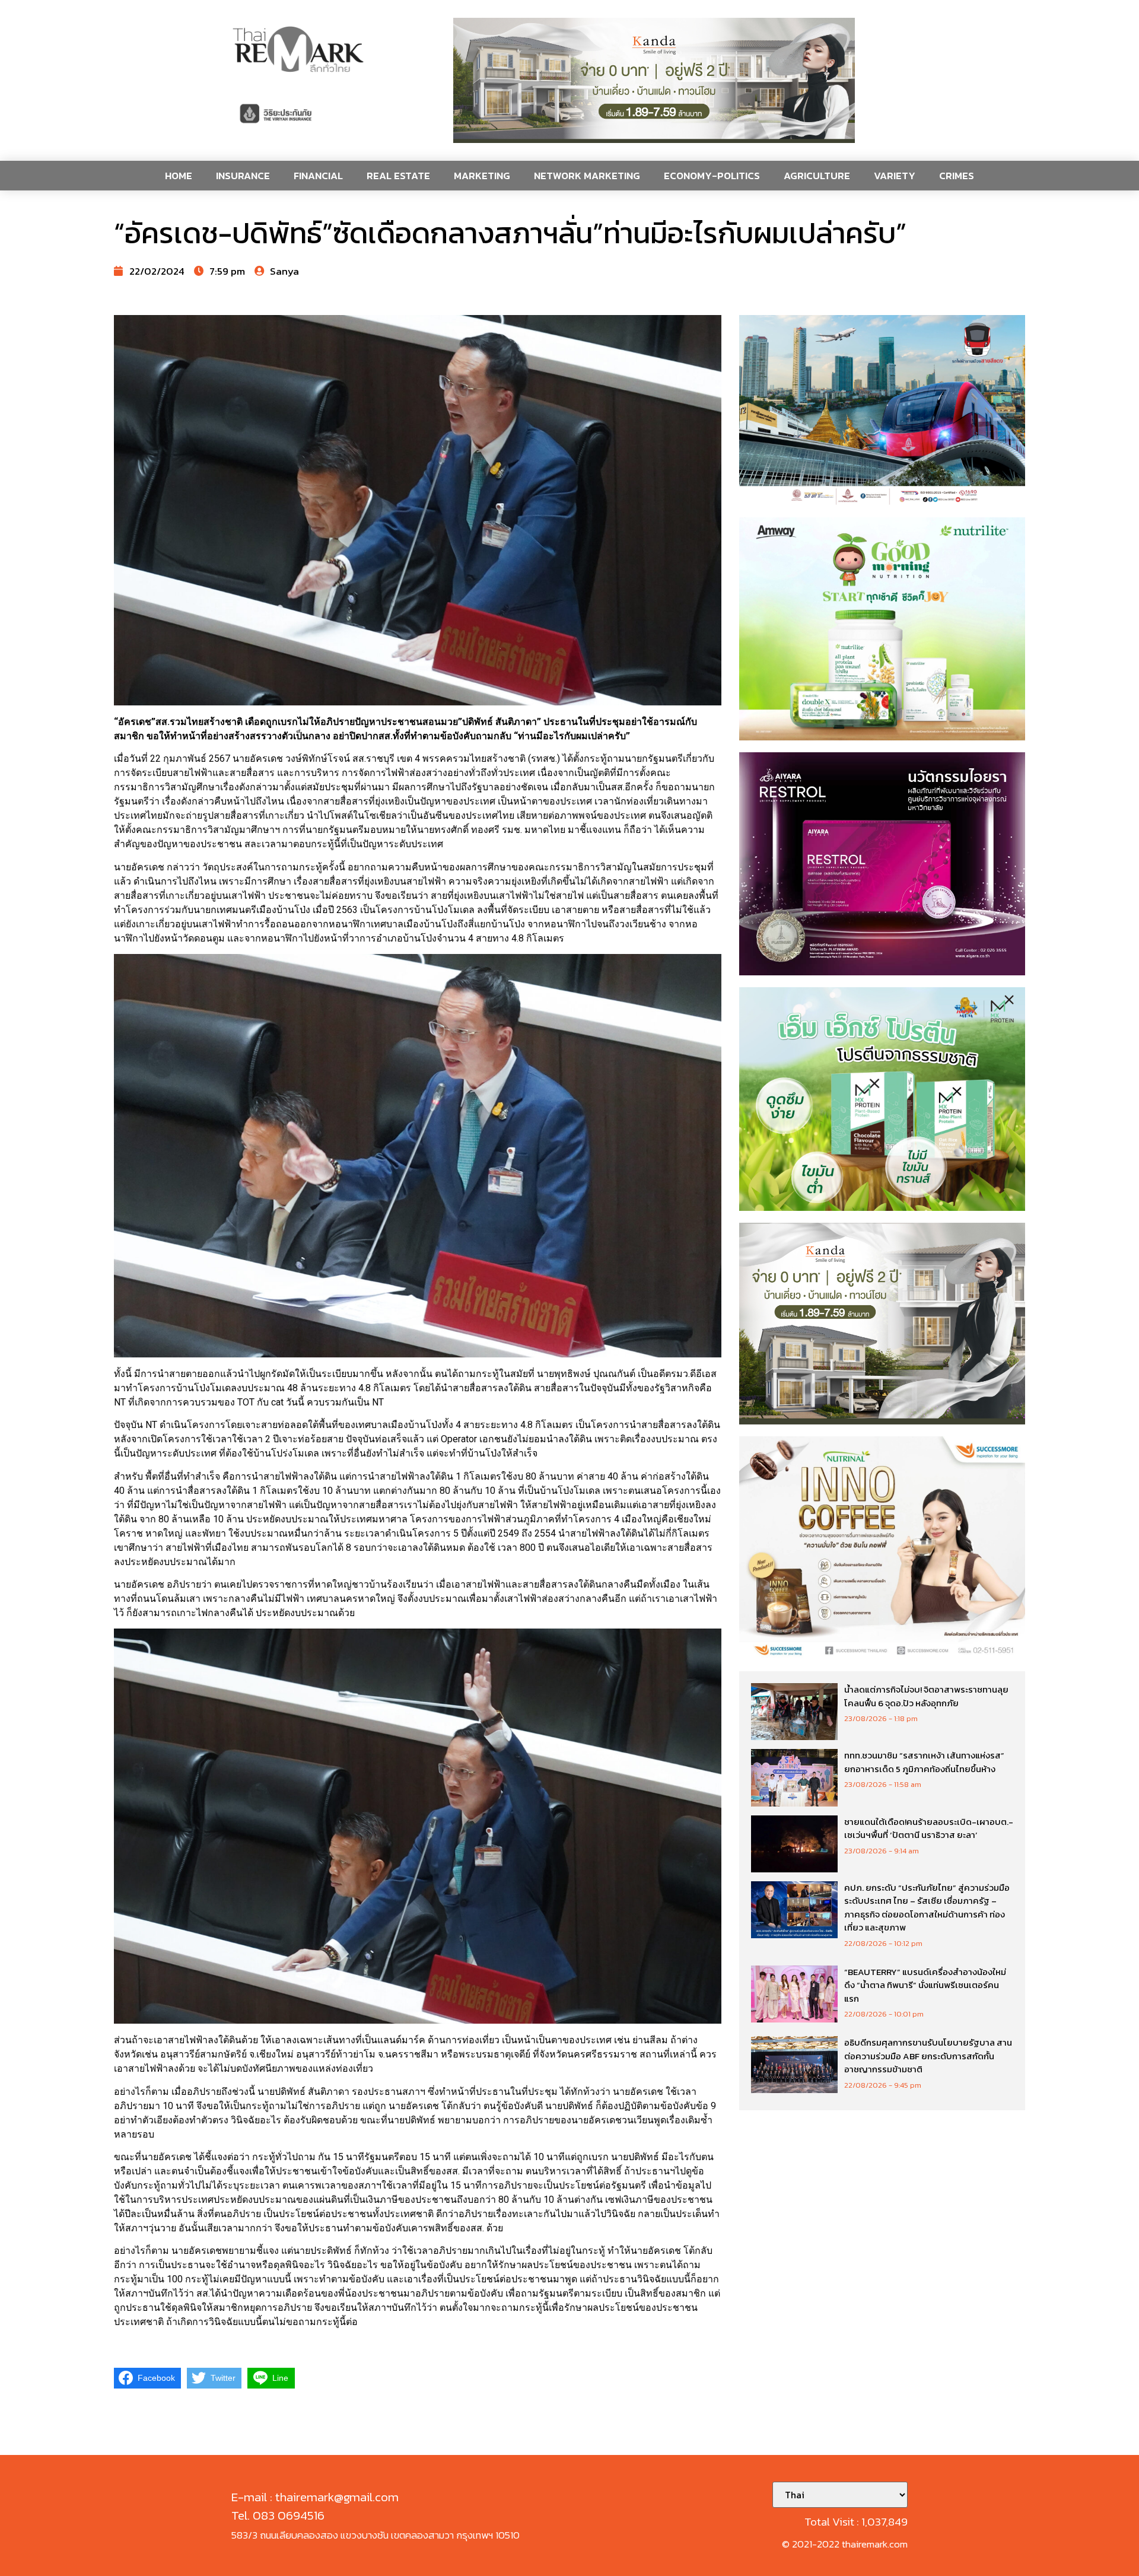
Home (179, 176)
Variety (895, 176)
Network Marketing (587, 176)
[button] (654, 80)
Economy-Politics (712, 176)
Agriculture (817, 176)
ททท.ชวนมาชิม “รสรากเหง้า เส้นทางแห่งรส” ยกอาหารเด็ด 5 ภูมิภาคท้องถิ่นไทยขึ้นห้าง (924, 1762)
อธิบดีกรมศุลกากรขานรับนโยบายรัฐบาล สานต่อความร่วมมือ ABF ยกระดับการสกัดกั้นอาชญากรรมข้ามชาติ (928, 2056)
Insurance (243, 176)
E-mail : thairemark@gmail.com (315, 2497)
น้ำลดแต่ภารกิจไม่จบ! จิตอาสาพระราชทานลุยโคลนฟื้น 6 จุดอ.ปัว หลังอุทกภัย (926, 1696)
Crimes (957, 176)
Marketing (482, 176)
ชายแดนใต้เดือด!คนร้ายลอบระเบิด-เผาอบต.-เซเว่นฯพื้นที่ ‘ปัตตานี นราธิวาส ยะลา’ (929, 1828)
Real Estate (398, 176)
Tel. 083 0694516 (278, 2515)
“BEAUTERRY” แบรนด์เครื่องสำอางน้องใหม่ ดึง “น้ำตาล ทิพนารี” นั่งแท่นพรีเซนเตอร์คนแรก (925, 1985)
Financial (318, 176)
